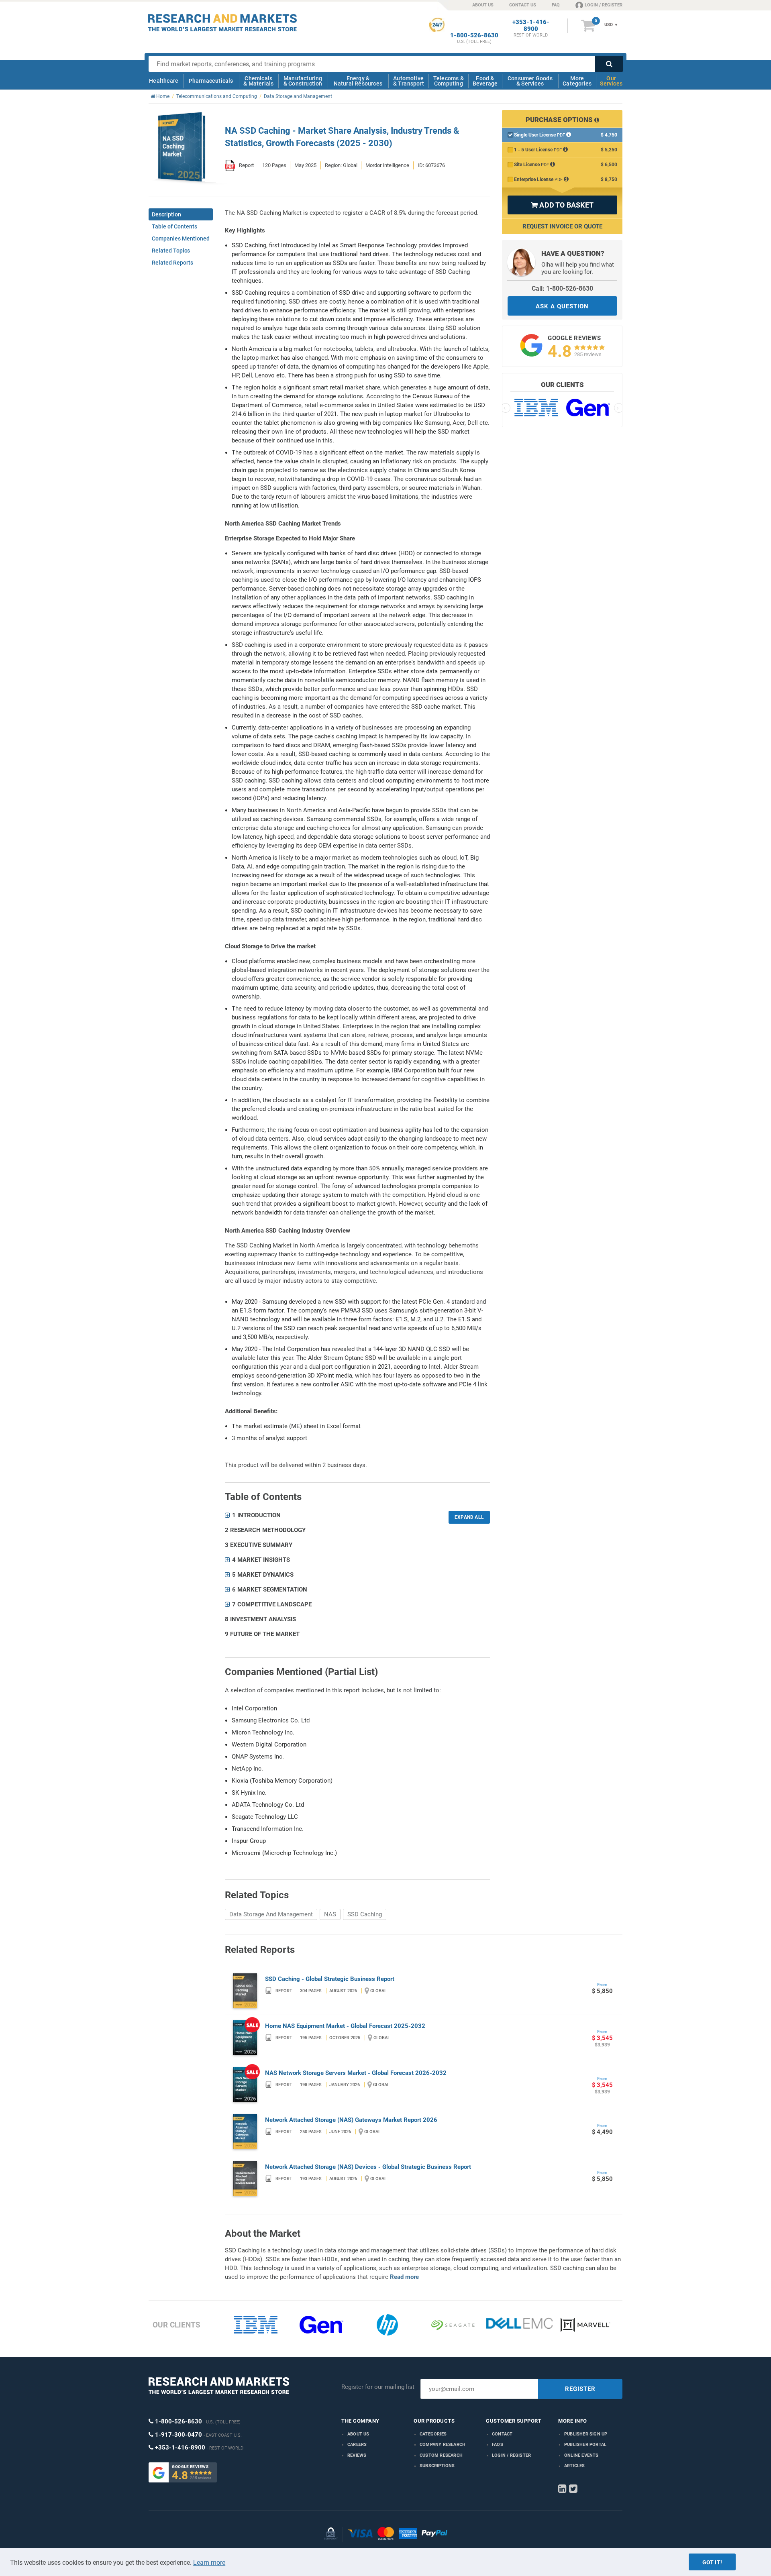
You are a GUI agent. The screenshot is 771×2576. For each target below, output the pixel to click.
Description (166, 214)
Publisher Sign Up (586, 2434)
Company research (443, 2445)
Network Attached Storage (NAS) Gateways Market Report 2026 (351, 2120)
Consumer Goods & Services (530, 81)
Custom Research (441, 2455)
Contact (502, 2434)
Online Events (581, 2455)
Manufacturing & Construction (303, 81)
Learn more (209, 2563)
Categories (433, 2434)
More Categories (577, 81)
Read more (404, 2277)
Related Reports (172, 263)
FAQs (498, 2445)
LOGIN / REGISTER (604, 5)
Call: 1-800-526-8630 (562, 288)
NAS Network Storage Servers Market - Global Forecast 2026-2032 (356, 2073)
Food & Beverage (485, 81)
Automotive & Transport (409, 81)
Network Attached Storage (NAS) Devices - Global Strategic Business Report (368, 2167)
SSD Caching (365, 1914)
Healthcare (164, 81)
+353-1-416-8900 (531, 26)
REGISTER (580, 2389)
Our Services (611, 81)
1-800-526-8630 (474, 36)
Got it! (712, 2562)
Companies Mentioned (181, 238)
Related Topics (171, 251)
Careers (357, 2445)
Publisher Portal (585, 2445)
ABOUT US (483, 5)
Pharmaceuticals (211, 81)
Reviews (357, 2455)
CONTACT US (523, 5)
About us (358, 2434)
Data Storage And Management (271, 1914)
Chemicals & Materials (258, 81)
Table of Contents (174, 226)
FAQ (556, 5)
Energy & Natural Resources (358, 81)
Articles (575, 2466)
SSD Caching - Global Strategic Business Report (330, 1979)
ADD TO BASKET (562, 205)
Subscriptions (437, 2466)
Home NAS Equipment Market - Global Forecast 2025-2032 (345, 2026)
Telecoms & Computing (449, 81)
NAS (330, 1914)
